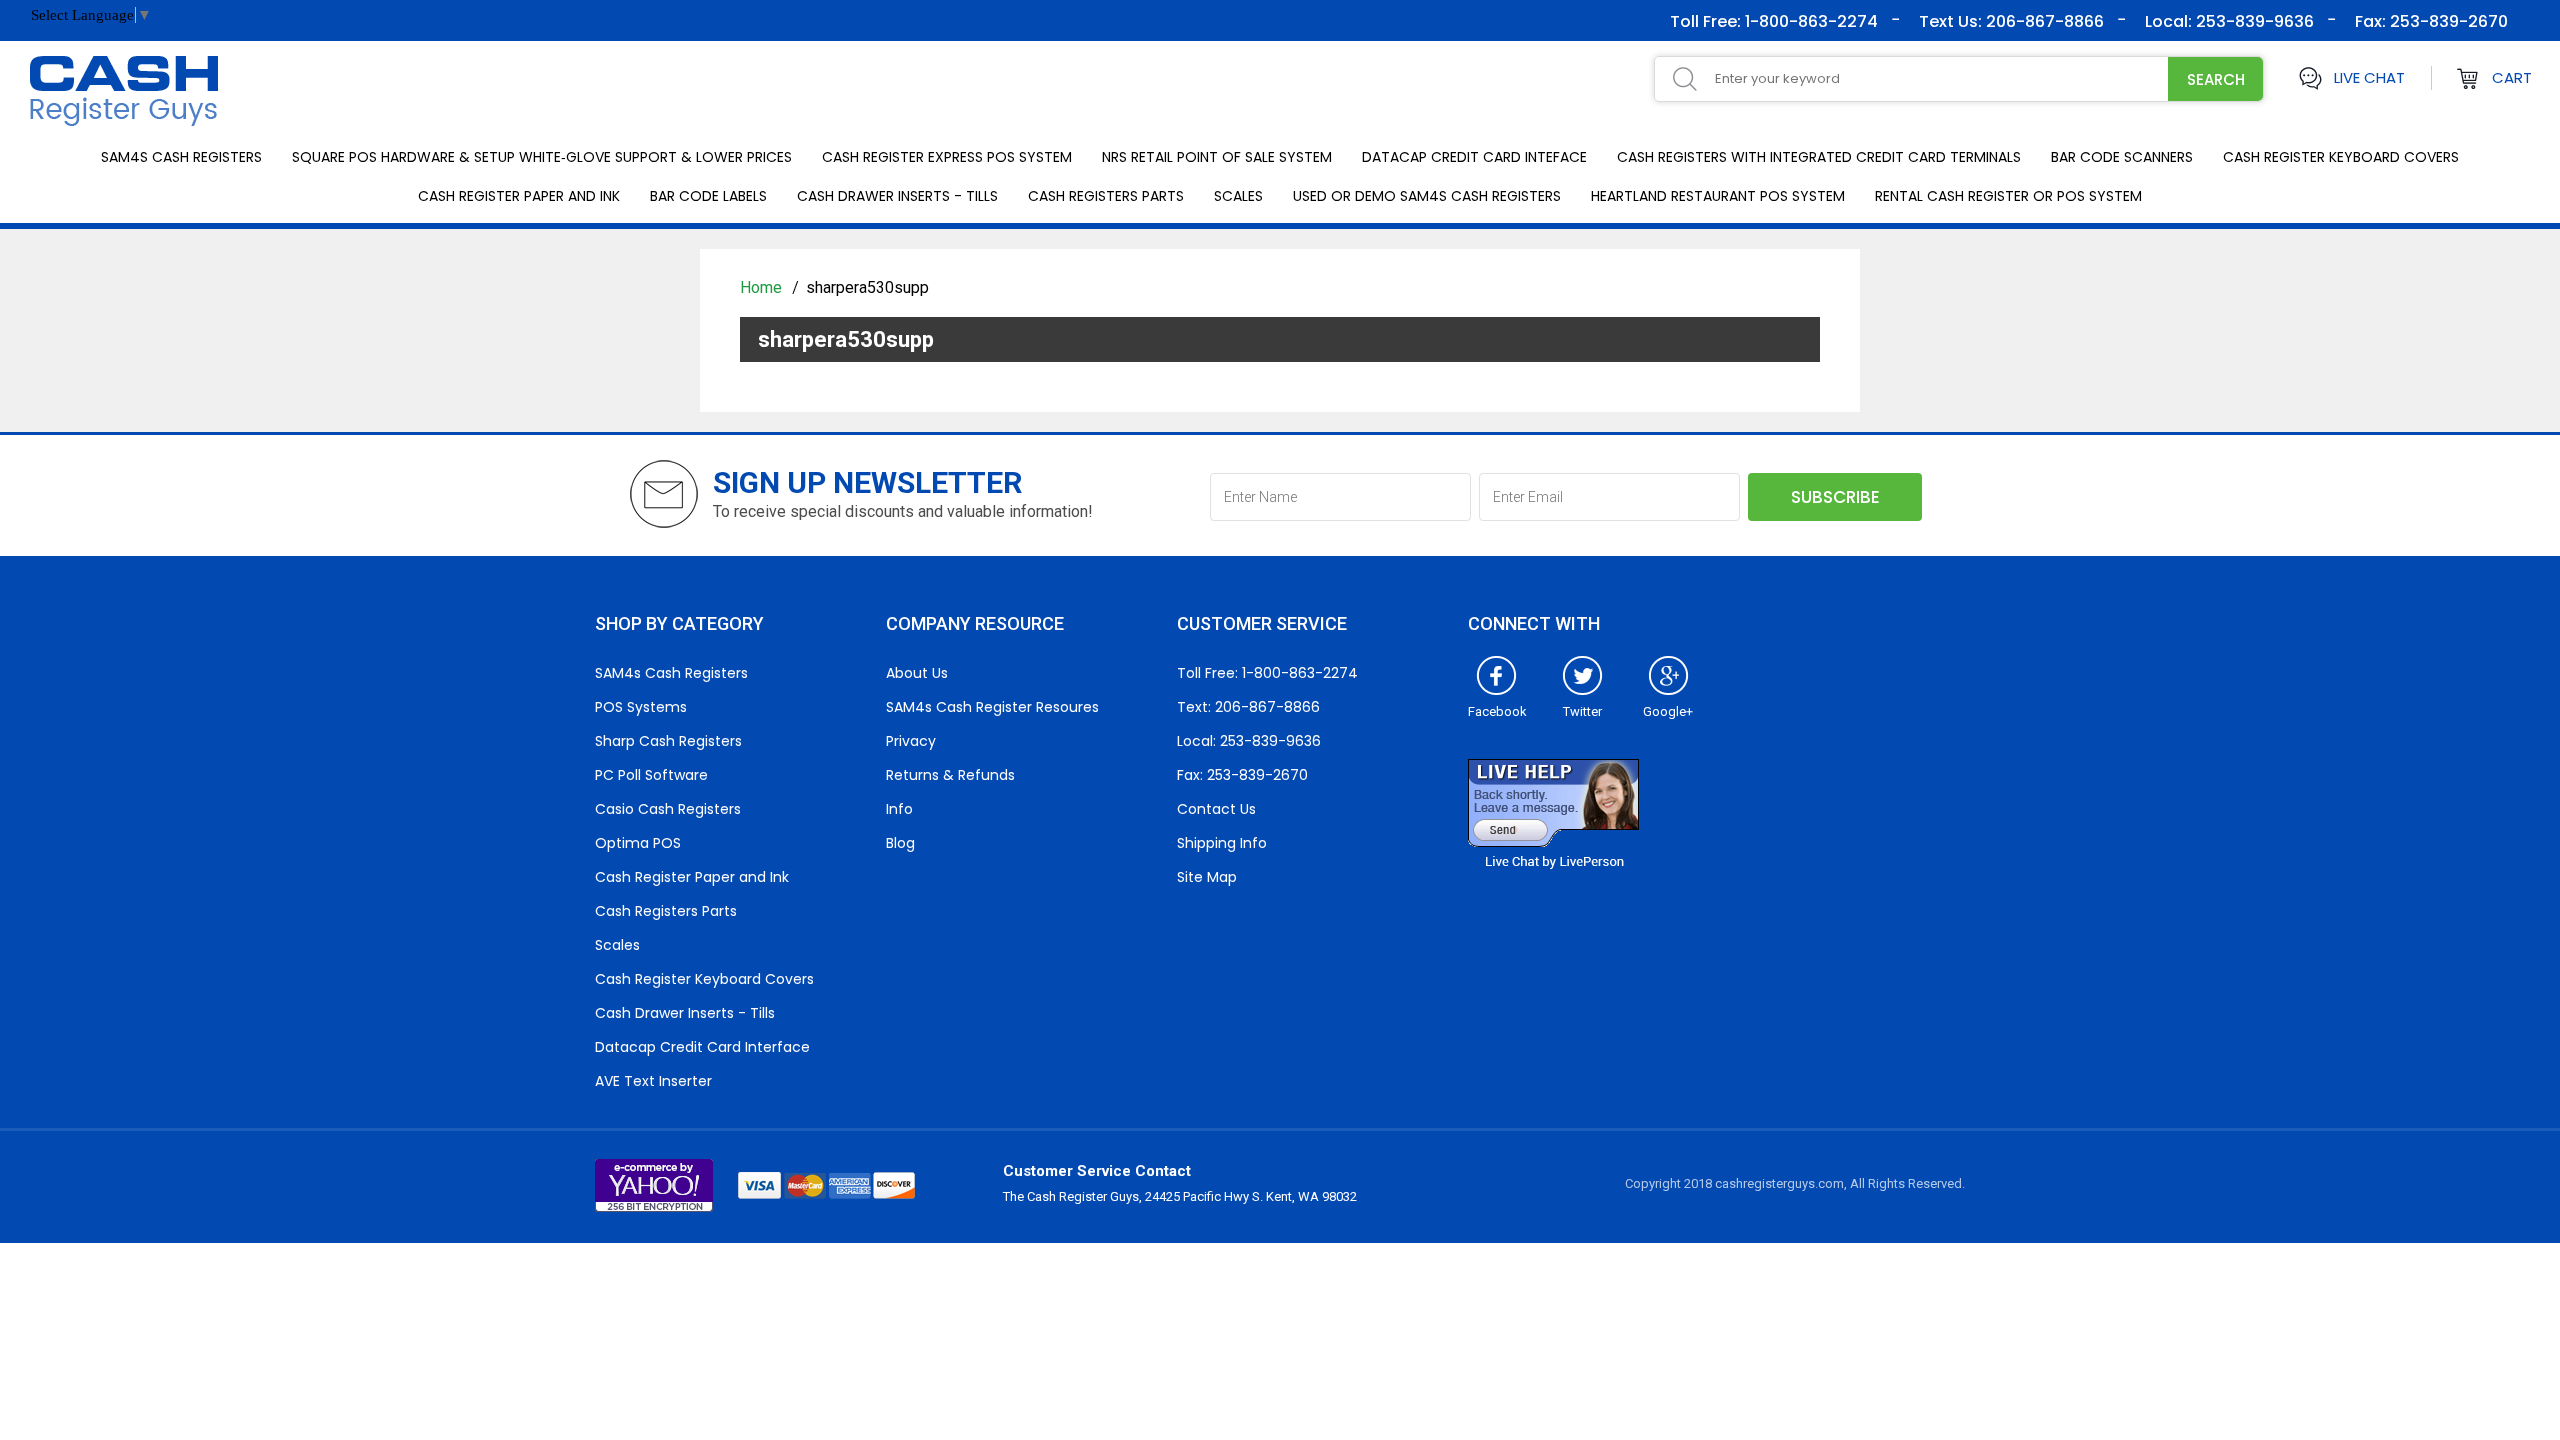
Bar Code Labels (708, 196)
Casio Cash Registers (668, 809)
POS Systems (641, 707)
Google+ (1668, 711)
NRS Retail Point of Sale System (1217, 157)
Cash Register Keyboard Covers (2341, 157)
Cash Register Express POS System (947, 157)
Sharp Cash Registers (668, 741)
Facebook (1497, 711)
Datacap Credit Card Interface (702, 1047)
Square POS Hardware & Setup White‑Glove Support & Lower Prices (542, 157)
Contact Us (1216, 809)
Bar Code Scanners (2122, 157)
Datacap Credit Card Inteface (1474, 157)
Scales (1238, 196)
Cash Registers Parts (1106, 196)
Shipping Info (1222, 843)
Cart (2512, 77)
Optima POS (638, 843)
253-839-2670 (2447, 21)
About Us (917, 673)
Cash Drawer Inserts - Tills (897, 196)
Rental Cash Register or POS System (2008, 196)
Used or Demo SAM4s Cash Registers (1427, 196)
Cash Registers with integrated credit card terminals (1819, 157)
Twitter (1582, 711)
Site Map (1207, 877)
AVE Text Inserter (653, 1081)
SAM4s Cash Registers (181, 157)
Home (763, 287)
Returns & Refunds (950, 775)
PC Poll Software (651, 775)
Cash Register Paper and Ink (519, 196)
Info (899, 809)
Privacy (911, 741)
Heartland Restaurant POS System (1718, 196)
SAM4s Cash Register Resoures (992, 707)
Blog (900, 843)
